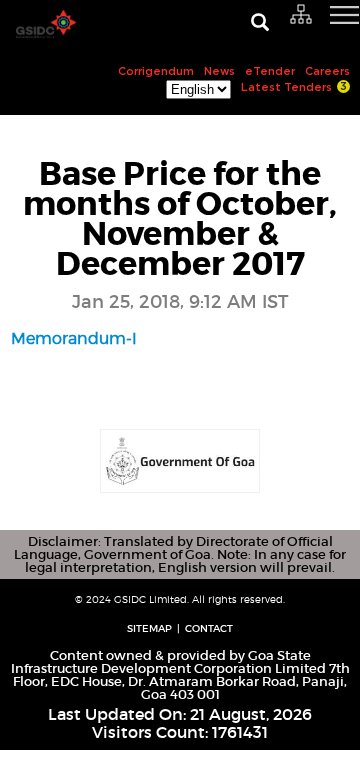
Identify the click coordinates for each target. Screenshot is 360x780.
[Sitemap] (301, 15)
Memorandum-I (74, 338)
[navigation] (320, 25)
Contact (209, 628)
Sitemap (149, 628)
